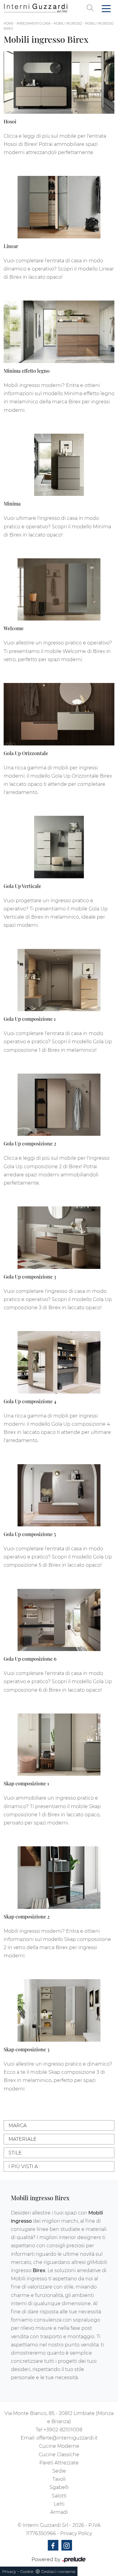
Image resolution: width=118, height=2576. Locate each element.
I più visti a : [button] (24, 2166)
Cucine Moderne (59, 2446)
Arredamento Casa (34, 24)
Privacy (9, 2571)
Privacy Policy (76, 2533)
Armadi (59, 2512)
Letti (59, 2504)
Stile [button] (15, 2153)
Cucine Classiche (59, 2455)
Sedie (59, 2471)
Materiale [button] (23, 2139)
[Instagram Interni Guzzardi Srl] (67, 2545)
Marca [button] (18, 2125)
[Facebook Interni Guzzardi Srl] (53, 2545)
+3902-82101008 (63, 2430)
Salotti (59, 2496)
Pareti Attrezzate (59, 2463)
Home (9, 24)
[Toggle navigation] (106, 8)
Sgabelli (59, 2487)
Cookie (27, 2571)
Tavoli (59, 2479)
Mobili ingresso (68, 24)
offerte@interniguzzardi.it (67, 2438)
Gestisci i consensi (58, 2571)
